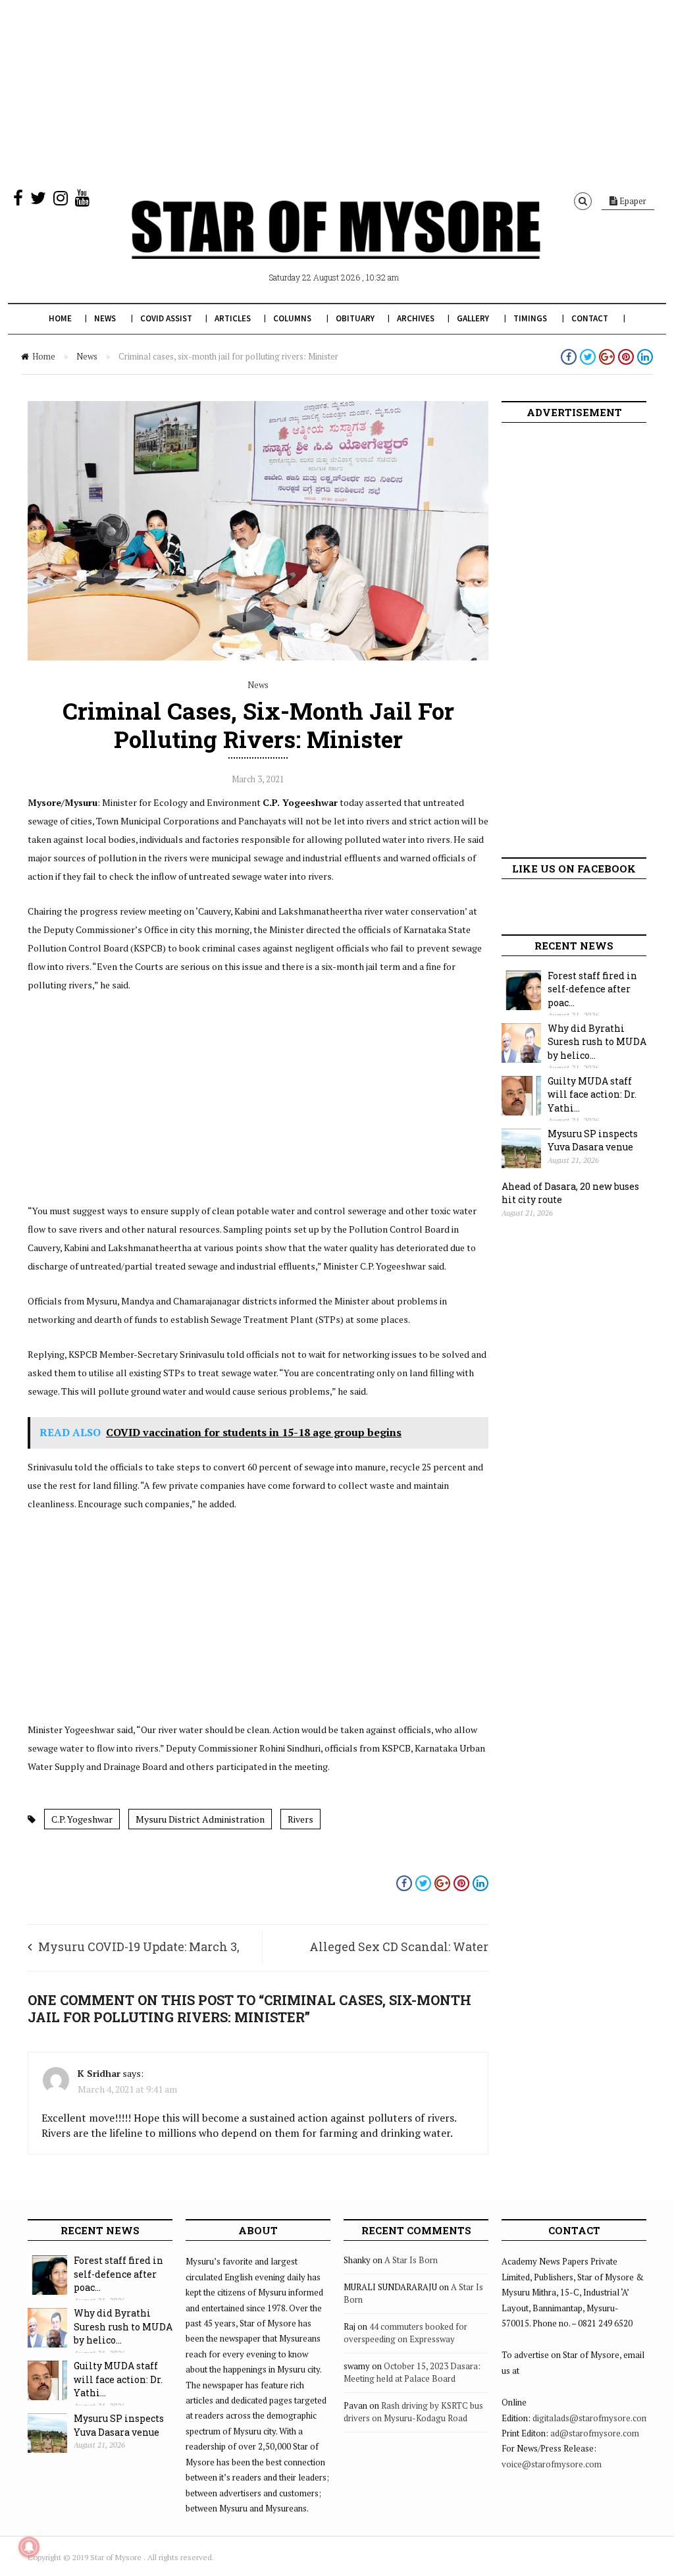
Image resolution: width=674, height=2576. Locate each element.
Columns (292, 318)
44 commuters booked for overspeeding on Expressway (405, 2333)
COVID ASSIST (166, 318)
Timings (530, 318)
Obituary (355, 318)
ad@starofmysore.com (595, 2433)
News (105, 318)
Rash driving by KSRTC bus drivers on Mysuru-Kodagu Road (413, 2412)
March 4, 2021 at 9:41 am (127, 2089)
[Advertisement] (337, 92)
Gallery (473, 318)
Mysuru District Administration (200, 1819)
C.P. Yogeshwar (82, 1819)
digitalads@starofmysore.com (591, 2418)
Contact (590, 318)
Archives (416, 318)
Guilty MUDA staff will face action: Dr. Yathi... (592, 1094)
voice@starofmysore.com (552, 2464)
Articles (233, 318)
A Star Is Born (411, 2260)
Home (60, 318)
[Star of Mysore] (336, 245)
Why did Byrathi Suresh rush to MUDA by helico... (597, 1042)
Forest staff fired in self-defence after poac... (592, 989)
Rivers (300, 1819)
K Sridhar (99, 2073)
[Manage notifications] (29, 2547)
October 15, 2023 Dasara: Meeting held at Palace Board (412, 2373)
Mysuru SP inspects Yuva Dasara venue (593, 1140)
